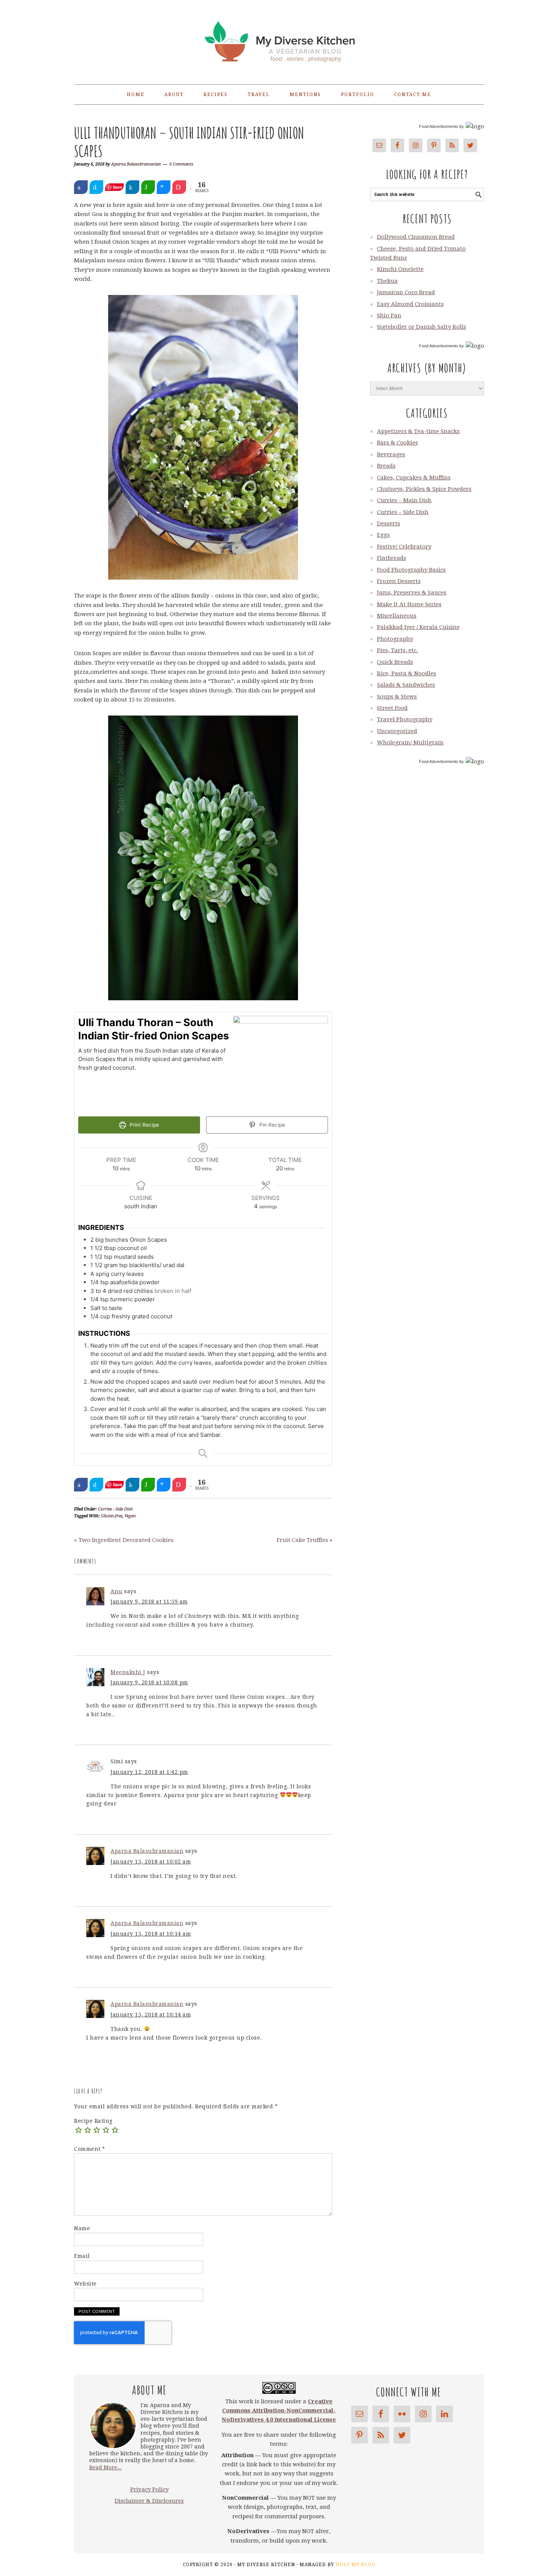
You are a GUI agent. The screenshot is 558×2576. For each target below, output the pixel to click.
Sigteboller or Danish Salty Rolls (422, 327)
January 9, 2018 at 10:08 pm (149, 1682)
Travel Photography (405, 719)
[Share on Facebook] (81, 187)
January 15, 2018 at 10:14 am (151, 1934)
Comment (90, 2149)
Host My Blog (355, 2565)
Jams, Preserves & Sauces (412, 593)
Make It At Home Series (409, 604)
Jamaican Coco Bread (406, 292)
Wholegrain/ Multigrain (410, 743)
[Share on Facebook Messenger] (164, 187)
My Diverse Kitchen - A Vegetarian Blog (279, 39)
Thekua (387, 281)
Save (117, 187)
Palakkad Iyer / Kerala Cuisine (418, 627)
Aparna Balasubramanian (147, 1851)
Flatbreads (392, 558)
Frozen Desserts (399, 581)
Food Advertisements (439, 126)
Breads (386, 466)
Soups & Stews (397, 697)
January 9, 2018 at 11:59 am (149, 1602)
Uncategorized (397, 731)
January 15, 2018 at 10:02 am (151, 1862)
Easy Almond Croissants (410, 304)
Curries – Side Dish (403, 512)
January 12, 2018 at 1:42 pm (149, 1772)
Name (82, 2228)
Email (82, 2256)
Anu (117, 1591)
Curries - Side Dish (115, 1509)
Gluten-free (112, 1516)
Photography (395, 639)
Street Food (392, 708)
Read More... (106, 2467)
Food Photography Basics (411, 570)
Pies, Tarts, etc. (397, 650)
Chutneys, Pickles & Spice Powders (424, 489)
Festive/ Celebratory (404, 547)
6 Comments (181, 164)
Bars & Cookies (397, 443)
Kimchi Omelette (400, 269)
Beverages (391, 454)
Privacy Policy (149, 2489)
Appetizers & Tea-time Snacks (418, 431)
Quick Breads (395, 662)
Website (85, 2284)
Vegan (130, 1516)
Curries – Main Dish (404, 500)
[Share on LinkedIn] (132, 187)
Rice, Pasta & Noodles (407, 673)
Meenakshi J (128, 1672)
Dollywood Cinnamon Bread (416, 237)
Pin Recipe (271, 1125)
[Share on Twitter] (96, 187)
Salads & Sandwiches (406, 685)
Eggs (383, 535)
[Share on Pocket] (179, 187)
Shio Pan (389, 315)
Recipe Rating (93, 2121)
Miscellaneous (397, 616)
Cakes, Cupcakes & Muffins (414, 478)
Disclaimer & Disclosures (149, 2501)
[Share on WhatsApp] (148, 187)
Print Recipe (143, 1125)
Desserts (389, 523)
